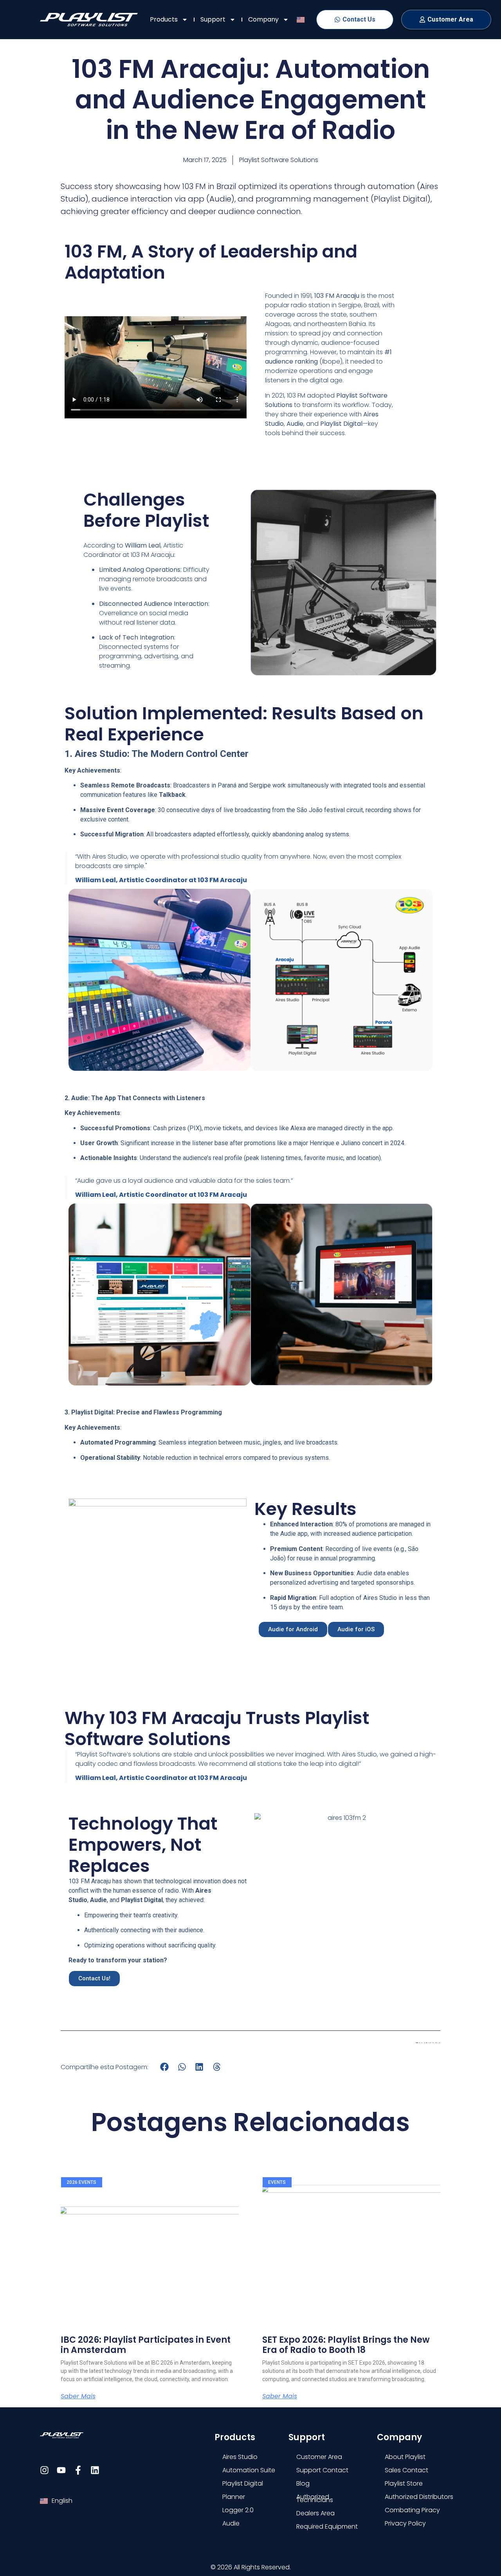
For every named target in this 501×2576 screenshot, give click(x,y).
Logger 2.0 (238, 2510)
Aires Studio (240, 2457)
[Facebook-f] (78, 2470)
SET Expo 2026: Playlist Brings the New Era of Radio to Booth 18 (346, 2345)
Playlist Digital (243, 2483)
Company (263, 19)
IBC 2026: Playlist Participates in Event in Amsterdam (146, 2345)
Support (213, 19)
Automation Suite (249, 2470)
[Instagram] (44, 2470)
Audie (231, 2523)
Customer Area (319, 2457)
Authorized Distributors (419, 2497)
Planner (234, 2497)
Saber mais (78, 2396)
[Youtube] (61, 2470)
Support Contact (322, 2470)
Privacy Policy (405, 2523)
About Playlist (405, 2457)
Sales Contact (406, 2470)
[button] (165, 2067)
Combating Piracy (412, 2510)
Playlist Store (404, 2483)
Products (164, 19)
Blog (303, 2483)
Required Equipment (327, 2526)
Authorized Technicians (315, 2498)
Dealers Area (315, 2513)
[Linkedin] (95, 2470)
